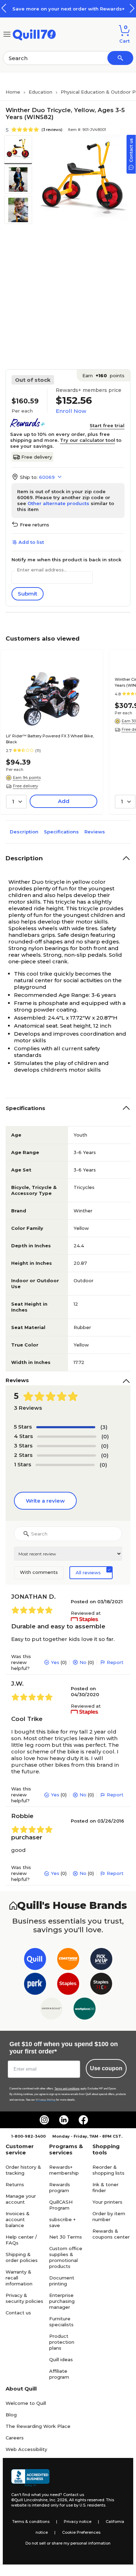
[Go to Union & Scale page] (51, 2010)
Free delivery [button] (25, 786)
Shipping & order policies (22, 2257)
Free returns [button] (35, 525)
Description (24, 832)
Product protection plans (62, 2342)
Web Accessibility (26, 2449)
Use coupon (106, 2068)
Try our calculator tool (88, 440)
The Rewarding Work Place (38, 2426)
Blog (11, 2415)
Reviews (95, 832)
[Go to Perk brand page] (35, 1985)
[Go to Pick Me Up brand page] (101, 1960)
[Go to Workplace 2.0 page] (85, 2010)
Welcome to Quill (26, 2403)
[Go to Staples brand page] (68, 1985)
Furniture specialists (61, 2322)
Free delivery (37, 457)
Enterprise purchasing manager (62, 2301)
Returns (15, 2184)
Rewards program (60, 2187)
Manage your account (21, 2199)
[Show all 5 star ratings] (66, 1427)
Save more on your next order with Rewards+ (68, 9)
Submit (28, 594)
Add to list (31, 542)
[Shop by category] (7, 34)
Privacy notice (78, 2522)
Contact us (18, 2313)
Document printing (62, 2281)
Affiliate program (59, 2374)
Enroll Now (71, 411)
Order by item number (109, 2216)
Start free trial (107, 425)
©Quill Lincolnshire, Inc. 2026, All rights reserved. (58, 2500)
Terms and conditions (67, 2089)
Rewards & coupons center (111, 2234)
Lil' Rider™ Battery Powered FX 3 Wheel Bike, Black (50, 739)
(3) (104, 1427)
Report (115, 1662)
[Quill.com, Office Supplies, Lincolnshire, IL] (30, 2478)
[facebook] (83, 2120)
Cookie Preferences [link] (81, 2532)
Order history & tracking (23, 2170)
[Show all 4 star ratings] (67, 1437)
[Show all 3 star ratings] (66, 1446)
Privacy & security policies (24, 2298)
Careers (15, 2438)
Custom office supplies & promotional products (66, 2257)
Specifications (61, 832)
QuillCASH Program (61, 2205)
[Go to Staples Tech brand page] (101, 1985)
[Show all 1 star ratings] (65, 1465)
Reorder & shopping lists (108, 2170)
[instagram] (44, 2120)
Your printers (107, 2202)
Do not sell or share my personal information (68, 2543)
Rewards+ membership (64, 2170)
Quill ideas (61, 2359)
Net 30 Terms (66, 2237)
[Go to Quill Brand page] (35, 1960)
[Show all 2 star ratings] (66, 1455)
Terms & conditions (31, 2522)
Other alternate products (58, 503)
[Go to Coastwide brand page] (68, 1960)
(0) (105, 1436)
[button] (132, 8)
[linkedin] (64, 2120)
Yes (55, 1662)
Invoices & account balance (18, 2219)
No (83, 1662)
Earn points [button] (103, 375)
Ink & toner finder (105, 2187)
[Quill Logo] (34, 34)
